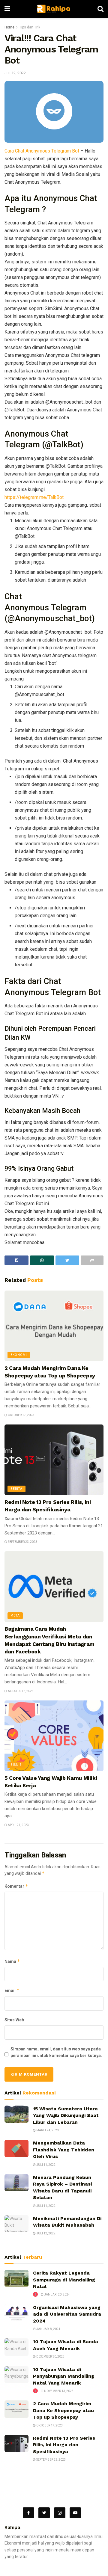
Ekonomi (19, 1355)
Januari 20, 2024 (57, 2294)
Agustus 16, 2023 (20, 1691)
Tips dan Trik (30, 27)
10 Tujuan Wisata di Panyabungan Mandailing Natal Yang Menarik (64, 2376)
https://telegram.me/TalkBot (34, 497)
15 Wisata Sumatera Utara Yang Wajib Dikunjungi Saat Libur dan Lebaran (66, 2115)
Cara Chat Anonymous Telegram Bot (42, 151)
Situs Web (14, 2020)
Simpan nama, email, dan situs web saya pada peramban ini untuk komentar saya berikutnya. (56, 2052)
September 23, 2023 (22, 1542)
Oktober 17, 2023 (21, 1415)
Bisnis (16, 1765)
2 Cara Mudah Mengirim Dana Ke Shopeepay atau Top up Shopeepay (63, 2410)
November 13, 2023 (58, 2391)
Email (12, 1990)
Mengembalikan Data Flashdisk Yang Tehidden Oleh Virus (64, 2150)
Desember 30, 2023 (50, 2357)
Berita (16, 1489)
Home (9, 27)
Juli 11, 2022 (46, 2165)
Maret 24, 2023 (47, 2130)
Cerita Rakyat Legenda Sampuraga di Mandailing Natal (64, 2280)
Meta (15, 1616)
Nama (12, 1961)
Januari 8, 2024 (48, 2329)
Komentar (16, 1886)
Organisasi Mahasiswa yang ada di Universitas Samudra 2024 (67, 2314)
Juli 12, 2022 (15, 73)
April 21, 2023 (18, 1825)
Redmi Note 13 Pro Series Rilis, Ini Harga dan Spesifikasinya (64, 2445)
